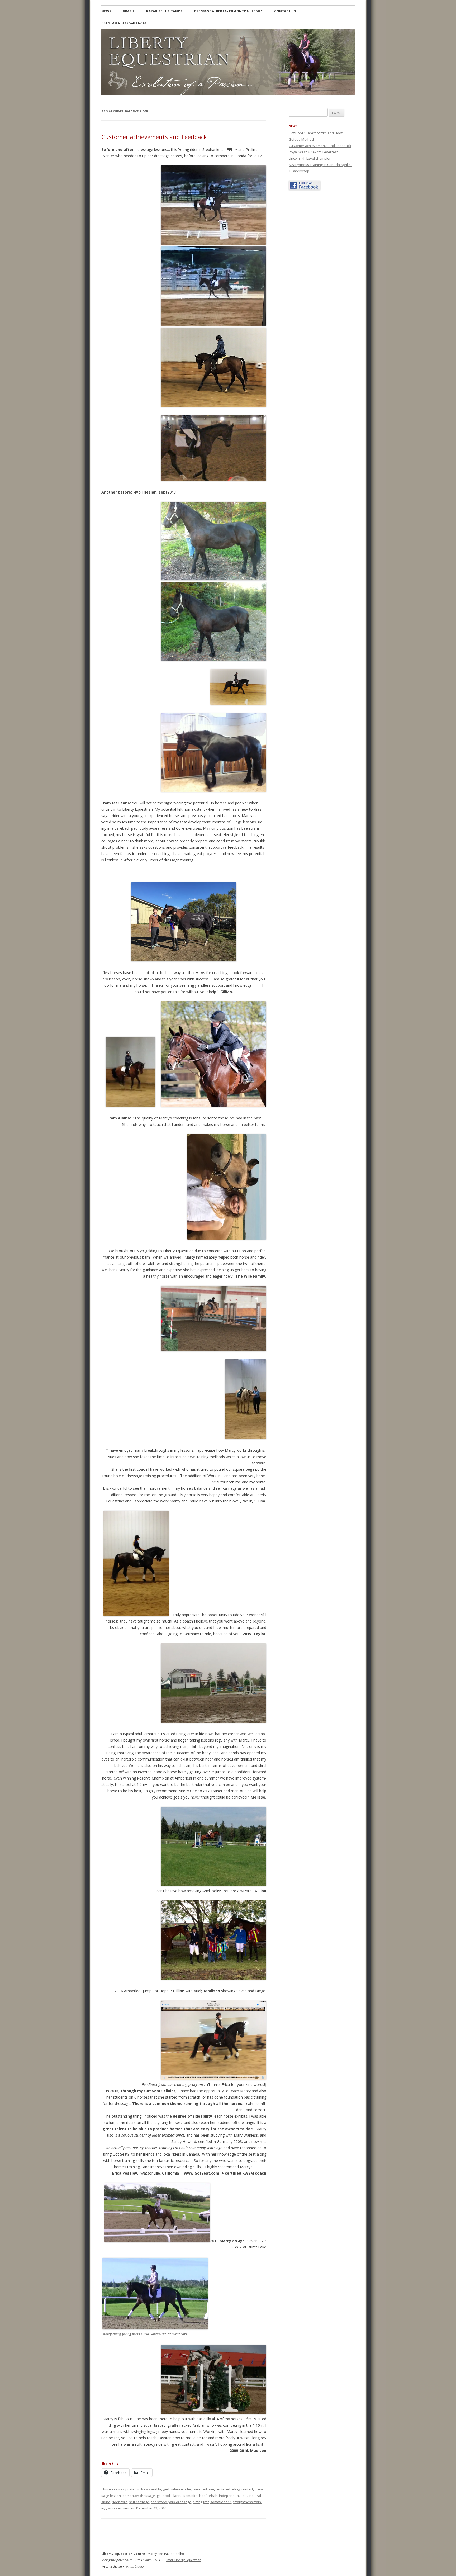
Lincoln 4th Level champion (310, 158)
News (106, 11)
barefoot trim (203, 2489)
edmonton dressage (139, 2496)
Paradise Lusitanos (164, 11)
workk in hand (119, 2508)
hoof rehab (208, 2496)
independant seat (233, 2496)
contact (247, 2489)
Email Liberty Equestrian (184, 2560)
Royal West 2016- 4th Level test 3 (315, 152)
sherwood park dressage (171, 2502)
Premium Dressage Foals (124, 23)
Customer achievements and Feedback (154, 137)
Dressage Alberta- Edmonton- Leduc (228, 11)
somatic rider (221, 2502)
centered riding (228, 2489)
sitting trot (201, 2502)
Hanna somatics (185, 2496)
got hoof (163, 2496)
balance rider (181, 2489)
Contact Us (285, 11)
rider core (120, 2502)
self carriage (139, 2502)
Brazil (129, 11)
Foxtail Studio (134, 2566)
